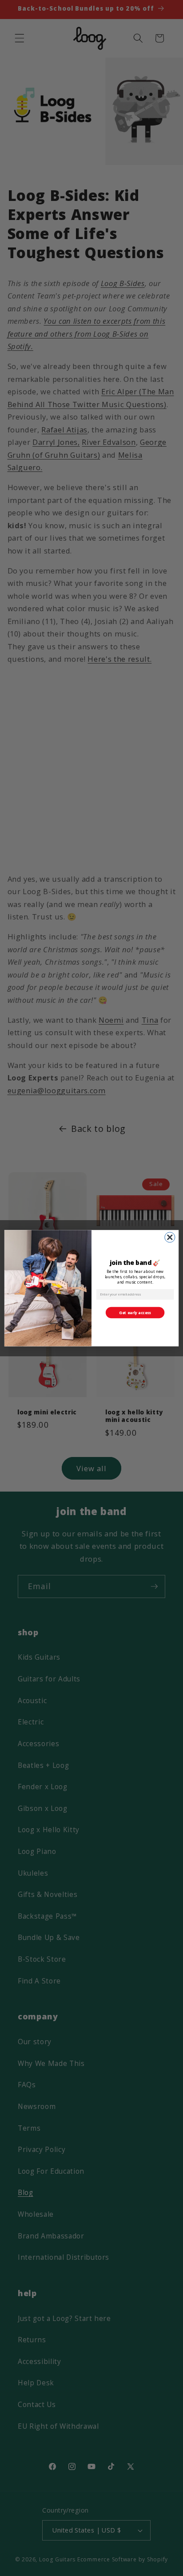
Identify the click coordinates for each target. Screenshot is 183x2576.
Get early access (135, 1312)
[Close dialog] (170, 1237)
